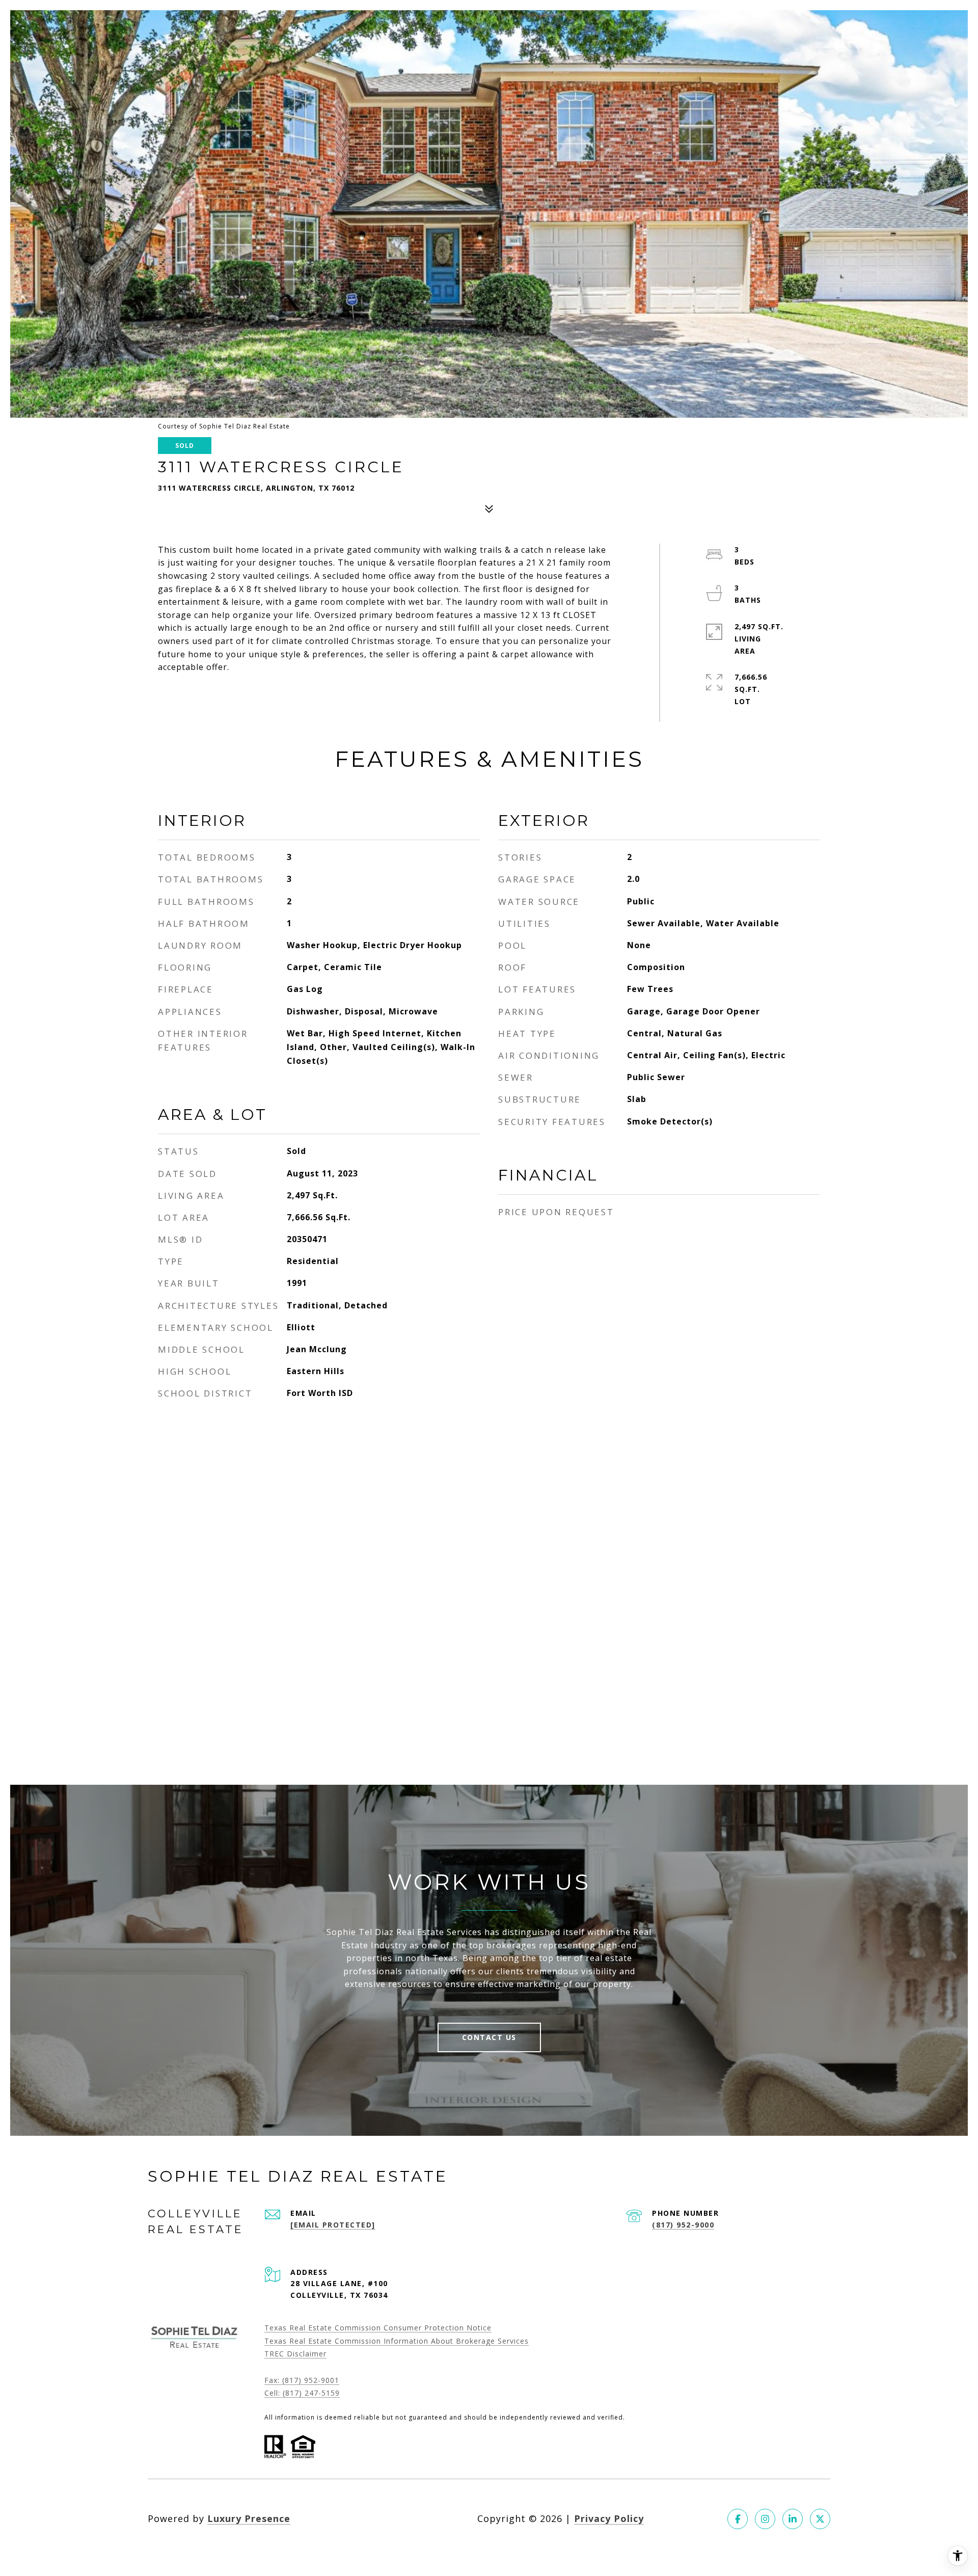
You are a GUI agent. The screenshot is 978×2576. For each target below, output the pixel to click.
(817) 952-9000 (683, 2225)
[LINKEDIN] (793, 2519)
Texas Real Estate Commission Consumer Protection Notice (378, 2328)
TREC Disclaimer (295, 2354)
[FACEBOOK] (738, 2519)
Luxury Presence (249, 2518)
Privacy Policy (609, 2518)
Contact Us (489, 2037)
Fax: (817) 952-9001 (302, 2380)
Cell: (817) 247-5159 (302, 2393)
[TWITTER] (820, 2519)
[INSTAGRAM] (765, 2519)
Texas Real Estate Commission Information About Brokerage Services (397, 2341)
